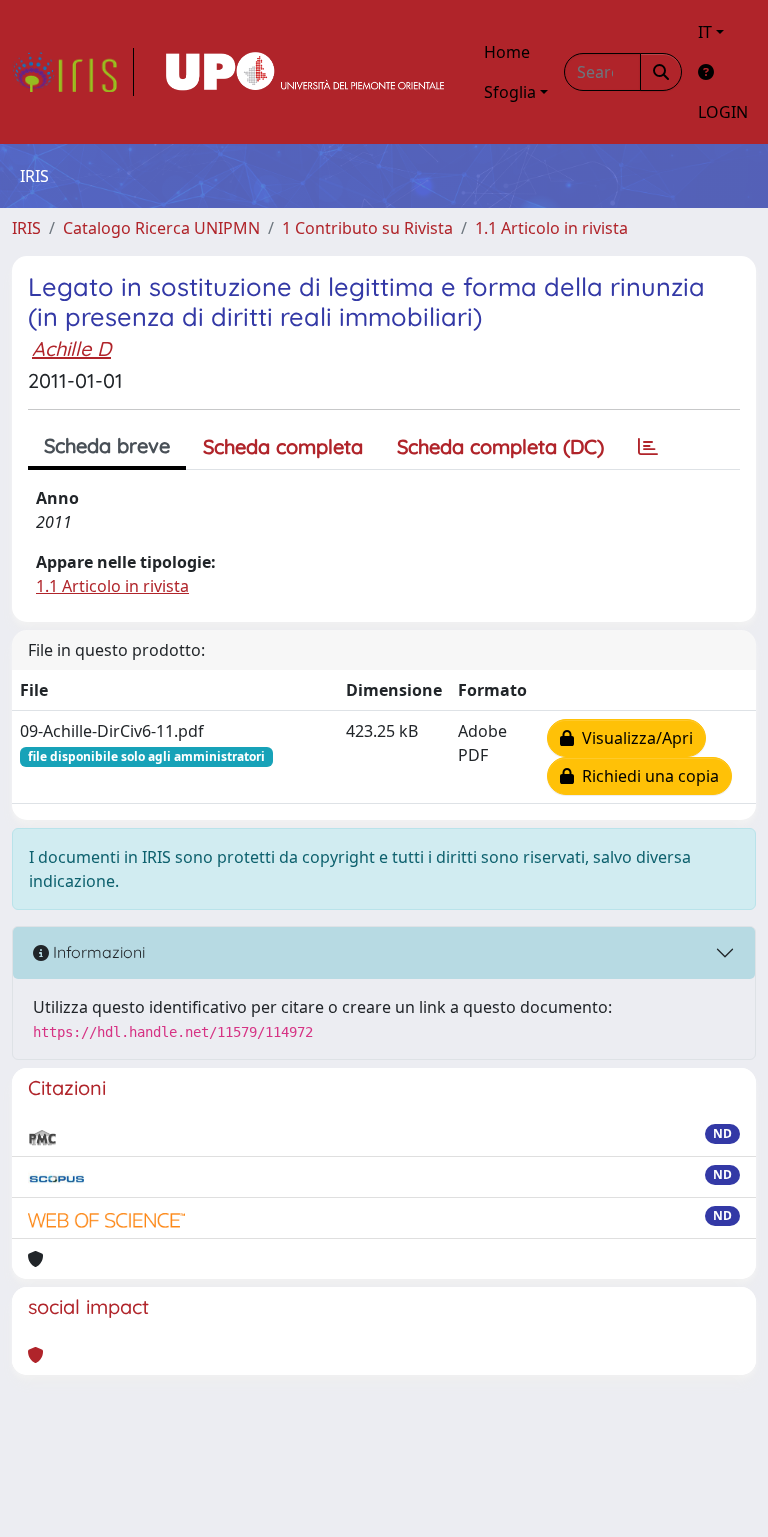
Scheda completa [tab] (283, 446)
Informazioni (97, 952)
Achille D (71, 348)
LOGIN (723, 112)
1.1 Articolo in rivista (551, 228)
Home (507, 52)
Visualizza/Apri (633, 738)
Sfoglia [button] (510, 92)
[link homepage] (73, 72)
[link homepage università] (305, 72)
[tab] (648, 447)
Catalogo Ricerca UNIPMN (161, 228)
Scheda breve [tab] (107, 445)
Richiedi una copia (646, 776)
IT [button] (705, 32)
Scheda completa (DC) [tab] (500, 446)
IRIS (26, 228)
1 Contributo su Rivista (367, 228)
